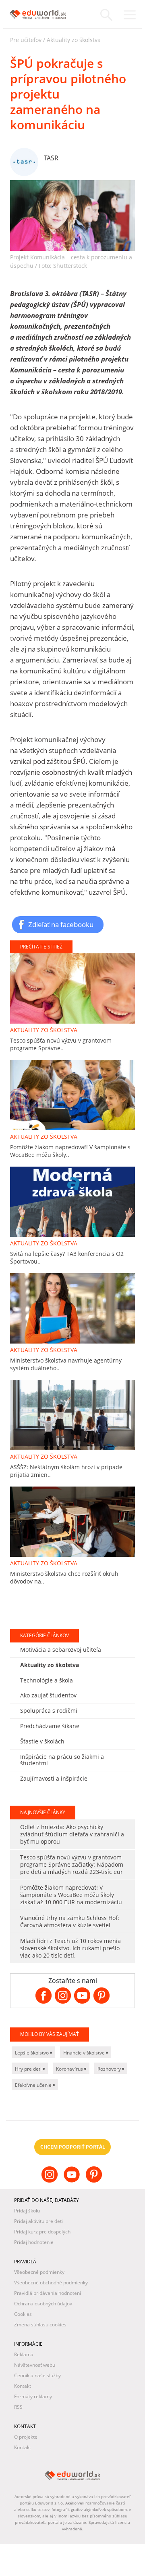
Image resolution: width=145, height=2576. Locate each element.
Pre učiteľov (26, 40)
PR (14, 1745)
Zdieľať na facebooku (61, 924)
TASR (51, 158)
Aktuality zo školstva (74, 40)
